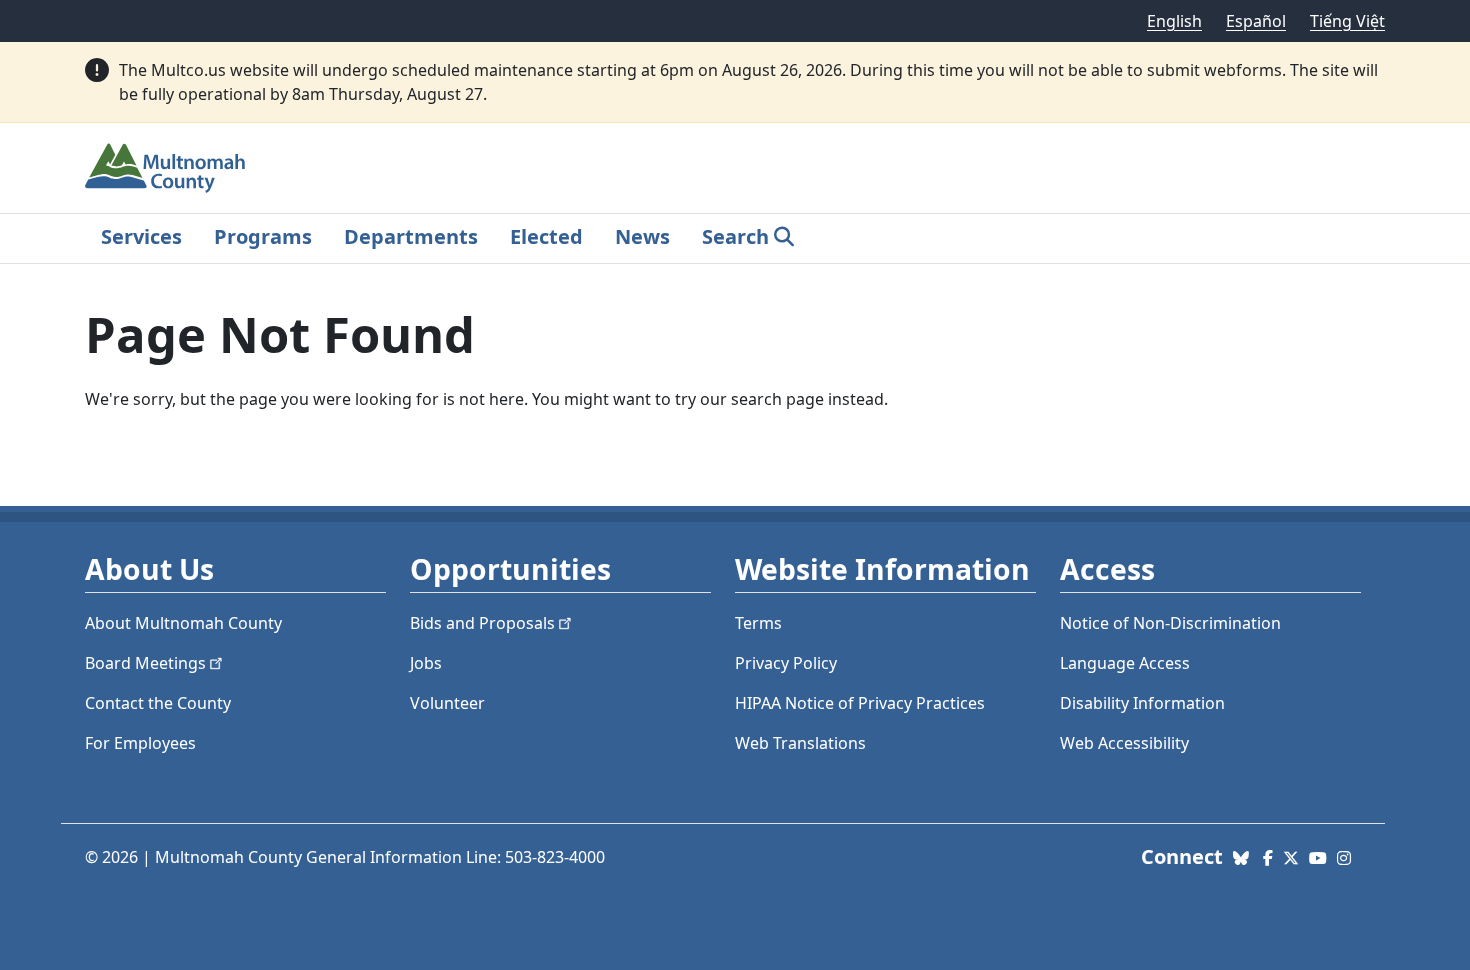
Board (145, 663)
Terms (758, 623)
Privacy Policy (786, 663)
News (642, 236)
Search (735, 236)
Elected (546, 236)
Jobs (426, 663)
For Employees (140, 743)
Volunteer (447, 703)
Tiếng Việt (1347, 21)
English (1174, 21)
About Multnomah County (183, 623)
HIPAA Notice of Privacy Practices (860, 703)
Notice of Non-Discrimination (1170, 623)
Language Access (1125, 663)
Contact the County (158, 703)
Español (1256, 21)
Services (141, 236)
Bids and (482, 623)
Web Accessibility (1124, 743)
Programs (263, 236)
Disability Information (1142, 703)
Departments (411, 236)
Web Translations (800, 743)
